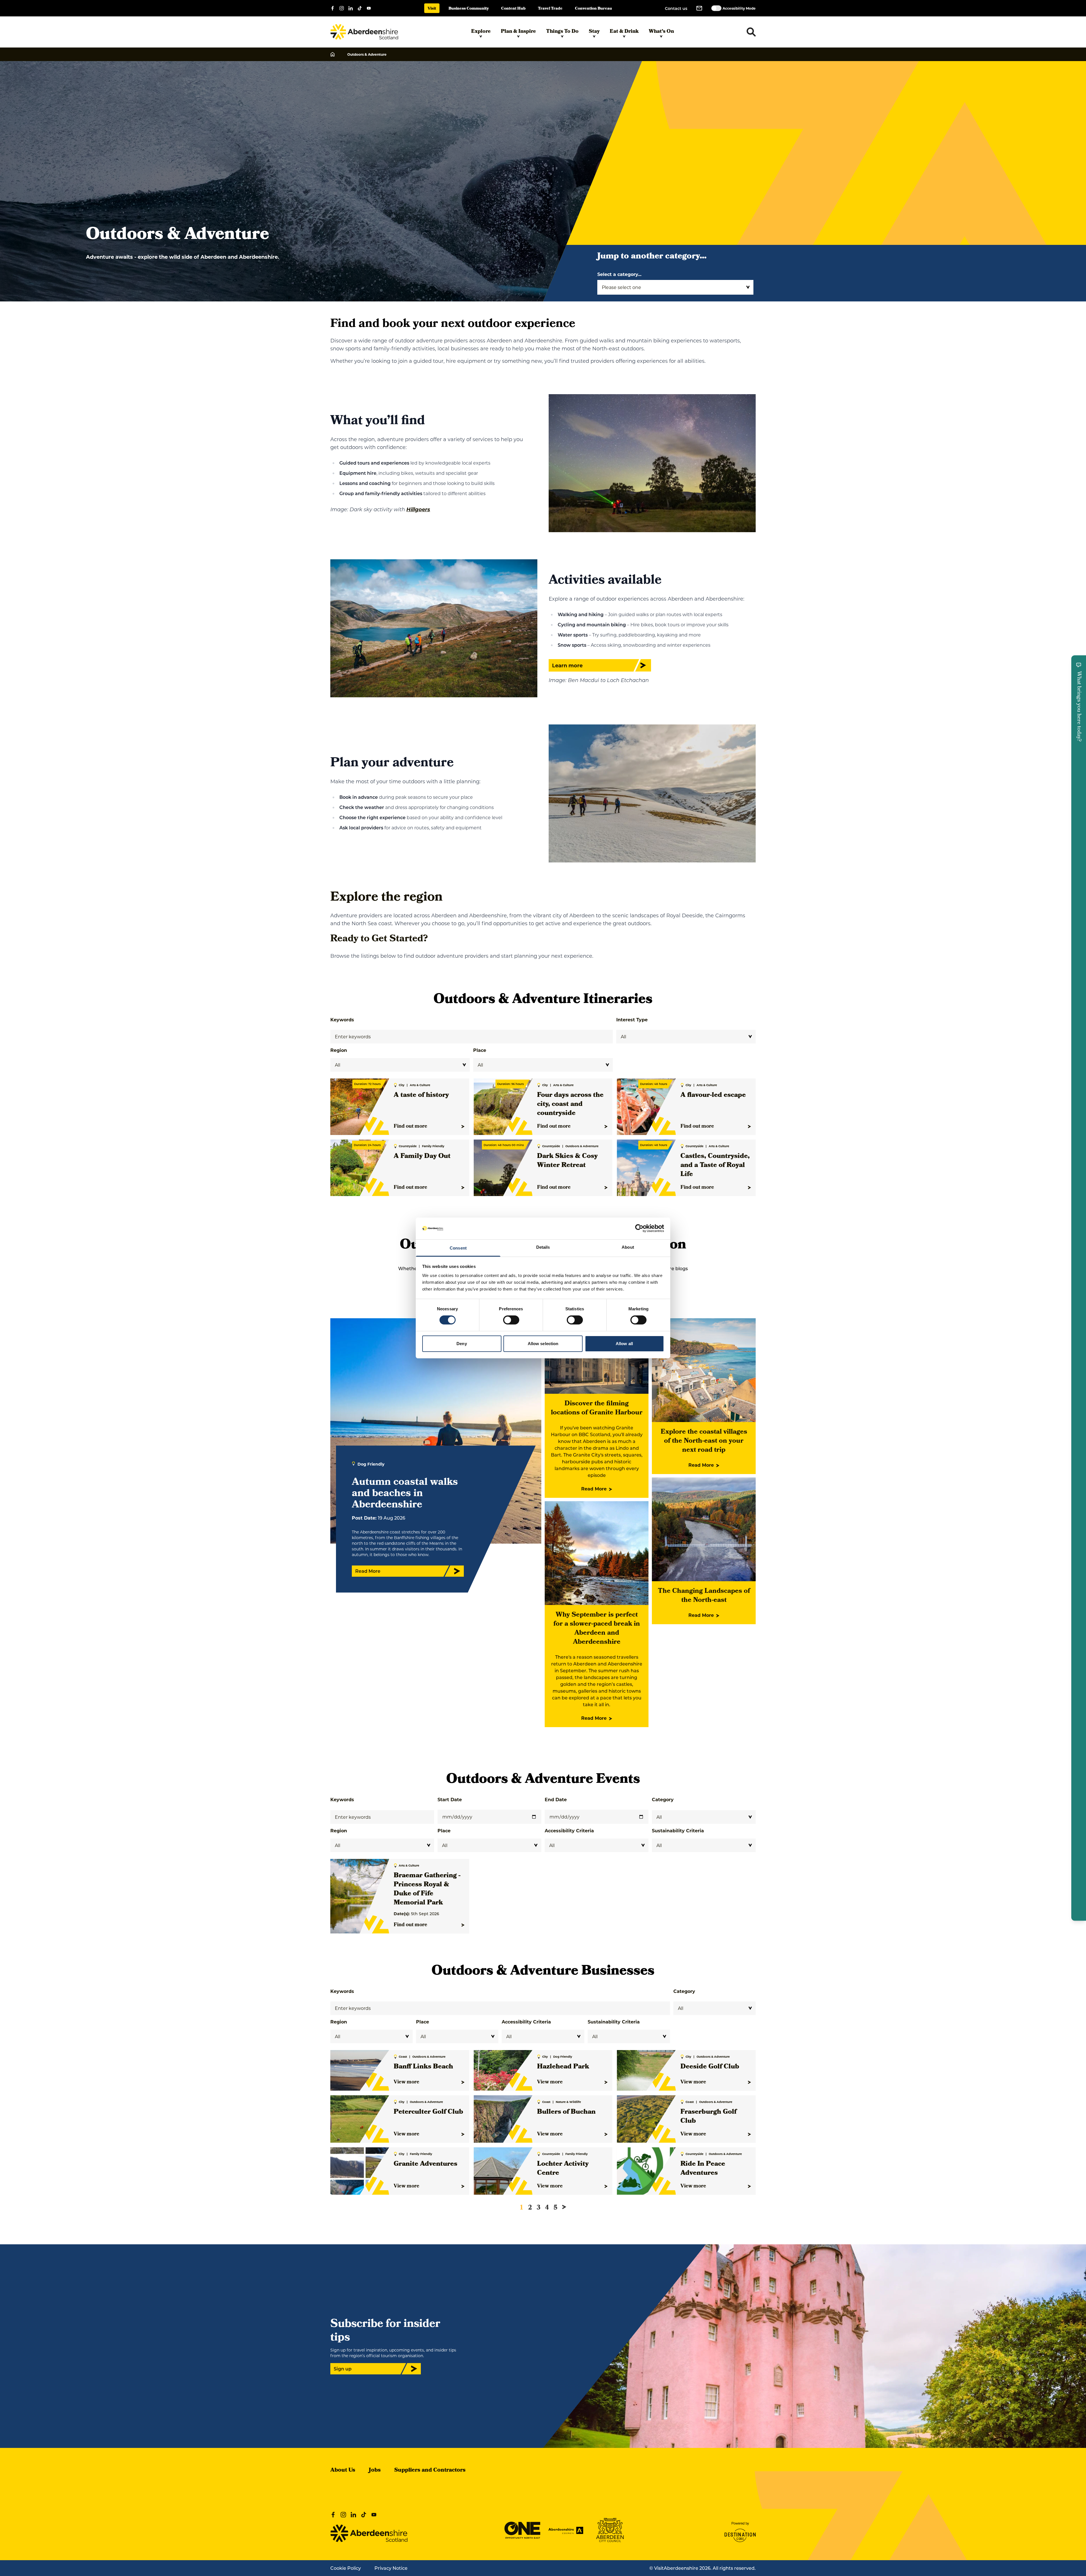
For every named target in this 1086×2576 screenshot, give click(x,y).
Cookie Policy (346, 2568)
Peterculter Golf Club (428, 2112)
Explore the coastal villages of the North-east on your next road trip (704, 1441)
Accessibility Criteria (569, 1830)
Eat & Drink (624, 32)
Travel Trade (550, 9)
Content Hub (513, 9)
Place (480, 1050)
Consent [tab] (458, 1248)
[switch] (511, 1320)
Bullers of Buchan (566, 2112)
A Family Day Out (422, 1157)
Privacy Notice (391, 2568)
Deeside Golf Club (710, 2067)
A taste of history (421, 1095)
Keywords (342, 1020)
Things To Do (562, 32)
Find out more (411, 1127)
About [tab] (628, 1247)
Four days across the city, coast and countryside (570, 1104)
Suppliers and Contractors (430, 2471)
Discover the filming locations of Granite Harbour (597, 1408)
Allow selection (543, 1344)
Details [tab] (543, 1247)
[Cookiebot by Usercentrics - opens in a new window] (639, 1228)
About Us (343, 2471)
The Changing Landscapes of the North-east (704, 1596)
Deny (462, 1344)
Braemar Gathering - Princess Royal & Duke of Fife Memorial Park (427, 1889)
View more (407, 2082)
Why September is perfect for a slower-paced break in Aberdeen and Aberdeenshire (597, 1629)
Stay (594, 32)
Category (663, 1799)
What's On (661, 32)
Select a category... (619, 274)
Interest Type (632, 1020)
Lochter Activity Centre (563, 2169)
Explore (481, 32)
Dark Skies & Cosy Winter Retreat (567, 1161)
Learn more (567, 665)
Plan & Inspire (518, 32)
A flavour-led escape (713, 1095)
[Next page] (564, 2207)
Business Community (469, 9)
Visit (432, 9)
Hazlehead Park (563, 2067)
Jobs (375, 2471)
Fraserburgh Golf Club (708, 2117)
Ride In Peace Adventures (703, 2169)
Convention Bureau (593, 9)
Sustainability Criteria (678, 1830)
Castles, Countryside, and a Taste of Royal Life (715, 1166)
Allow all (624, 1344)
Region (339, 1050)
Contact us (676, 8)
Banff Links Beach (423, 2067)
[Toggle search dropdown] (751, 32)
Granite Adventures (425, 2164)
